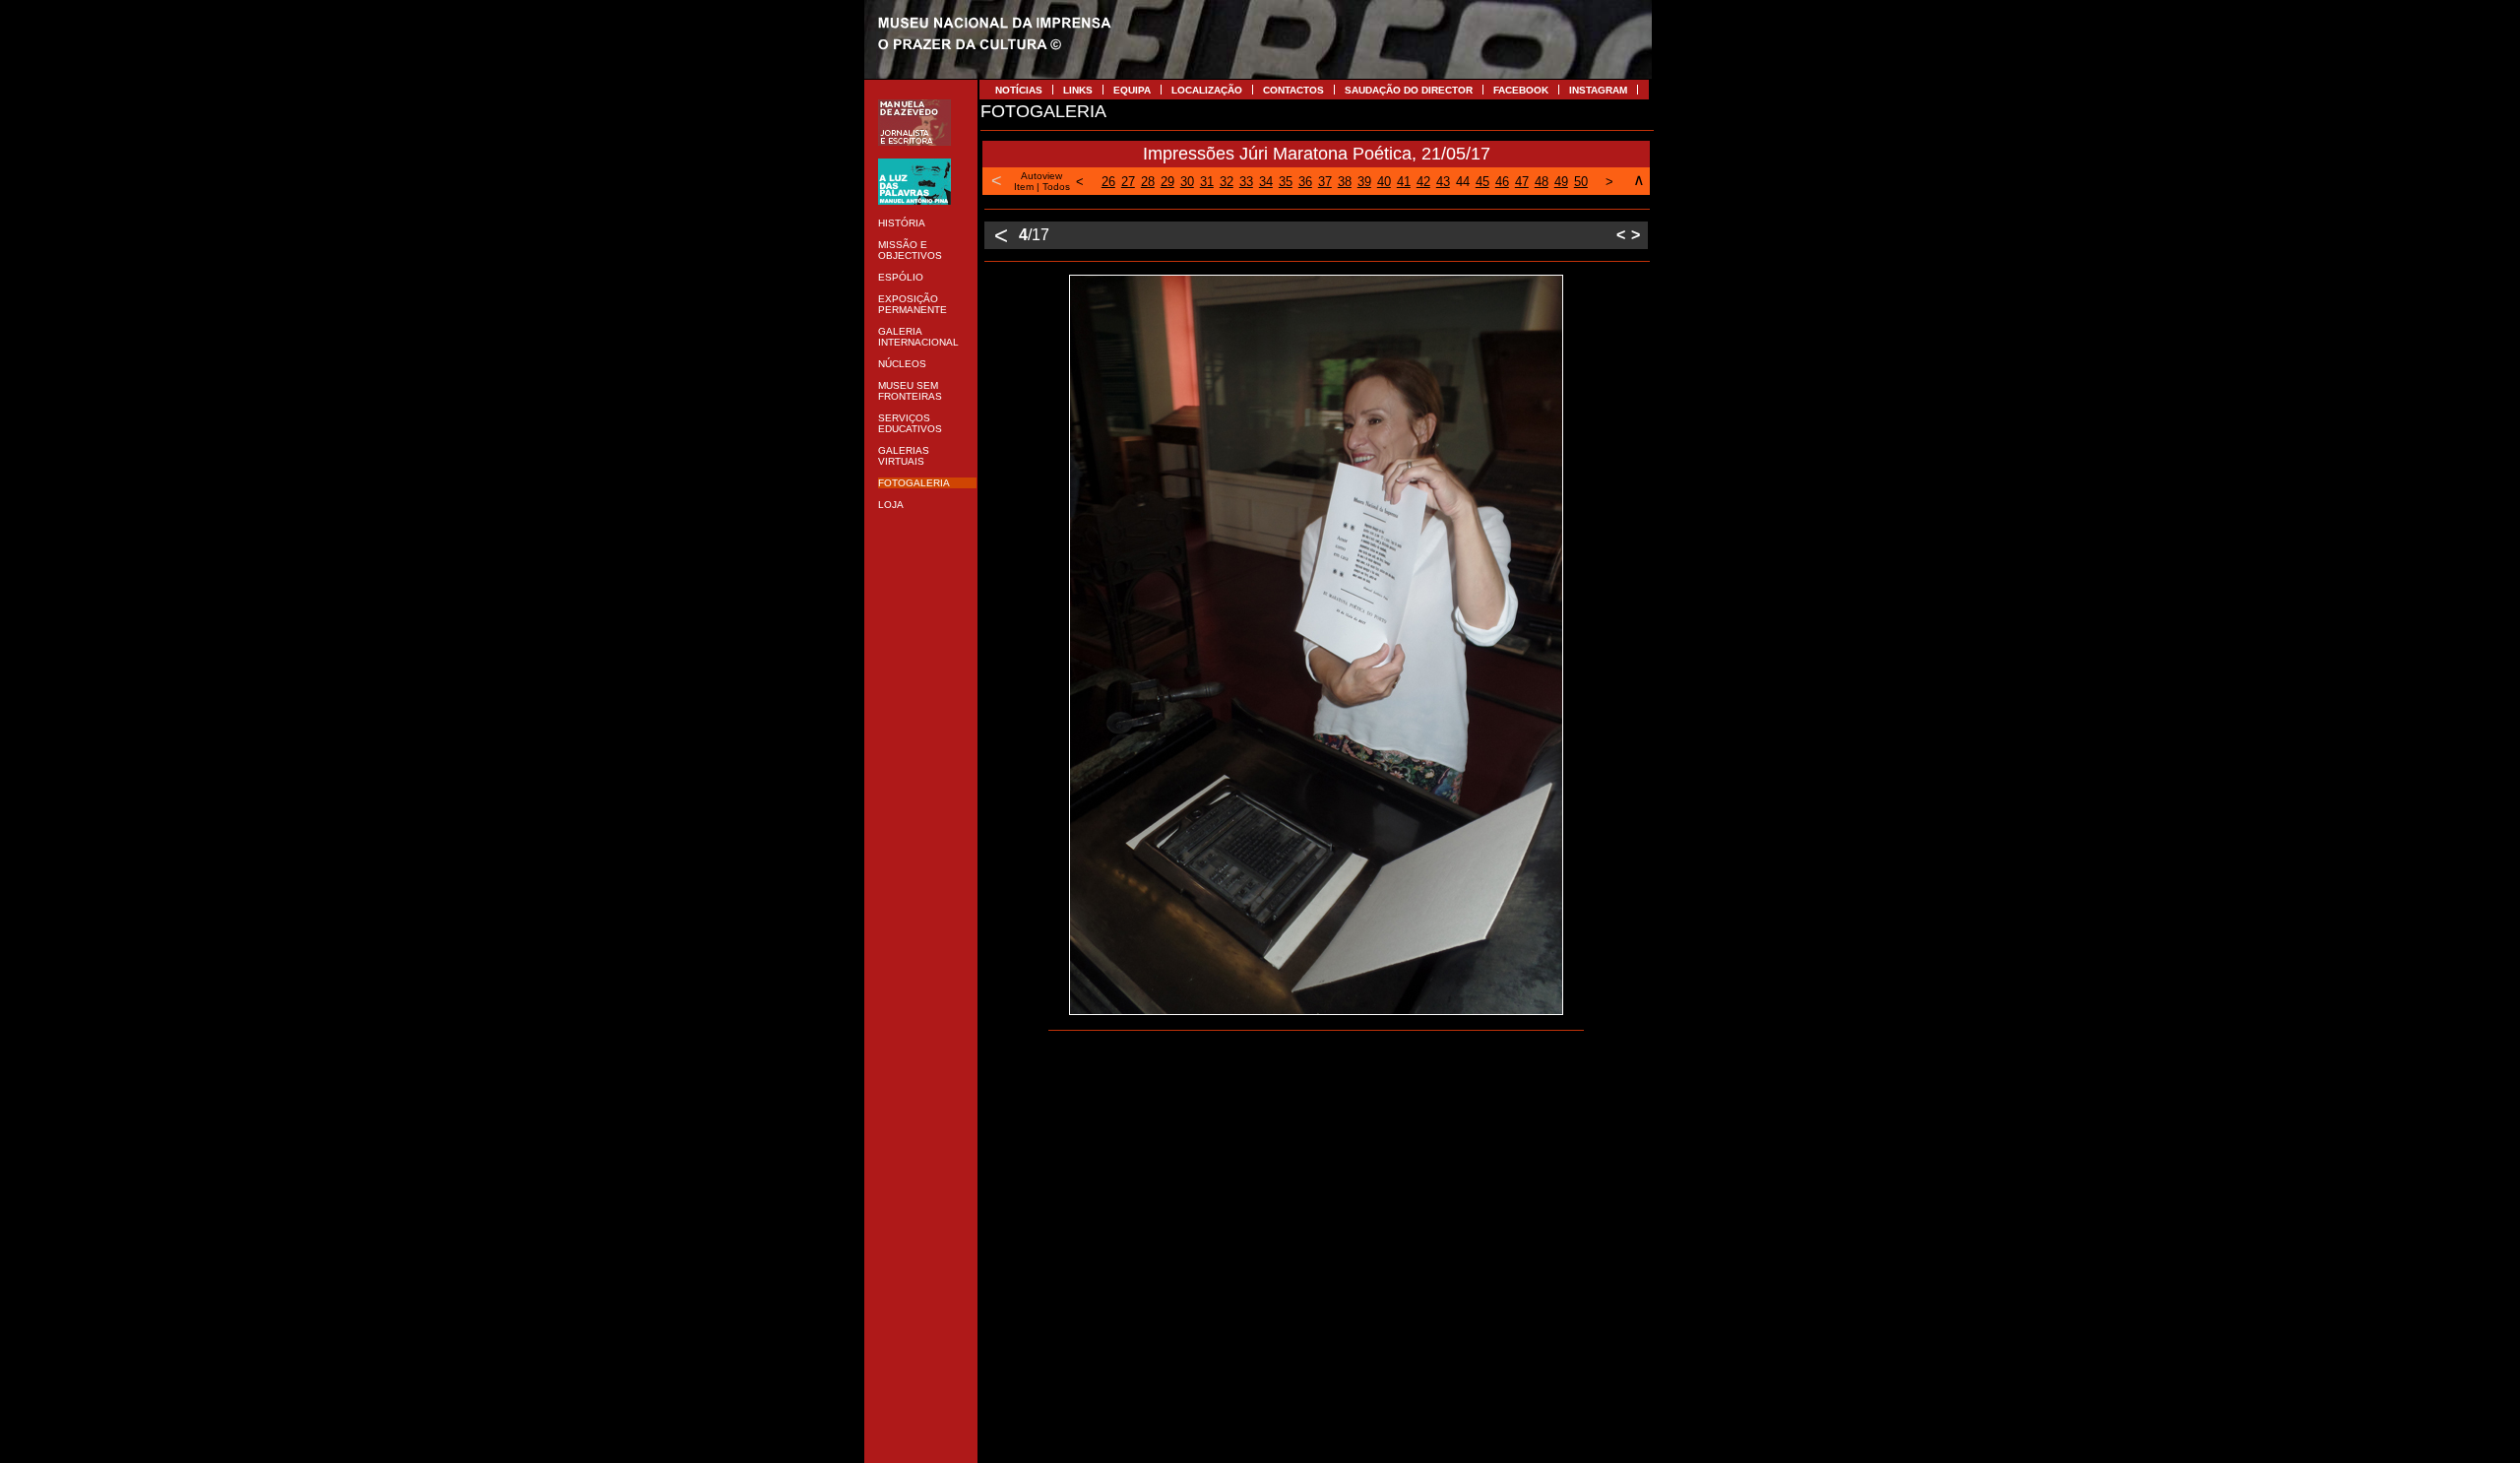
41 (1404, 182)
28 (1148, 182)
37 (1325, 182)
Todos (1056, 187)
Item (1024, 187)
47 (1522, 182)
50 (1581, 182)
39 (1364, 182)
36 (1305, 182)
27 (1128, 182)
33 (1246, 182)
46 (1502, 182)
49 (1561, 182)
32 (1227, 182)
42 (1423, 182)
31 (1207, 182)
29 (1167, 182)
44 (1463, 182)
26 (1108, 182)
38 (1345, 182)
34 (1266, 182)
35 (1286, 182)
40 (1384, 182)
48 (1542, 182)
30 (1187, 182)
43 (1443, 182)
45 (1482, 182)
